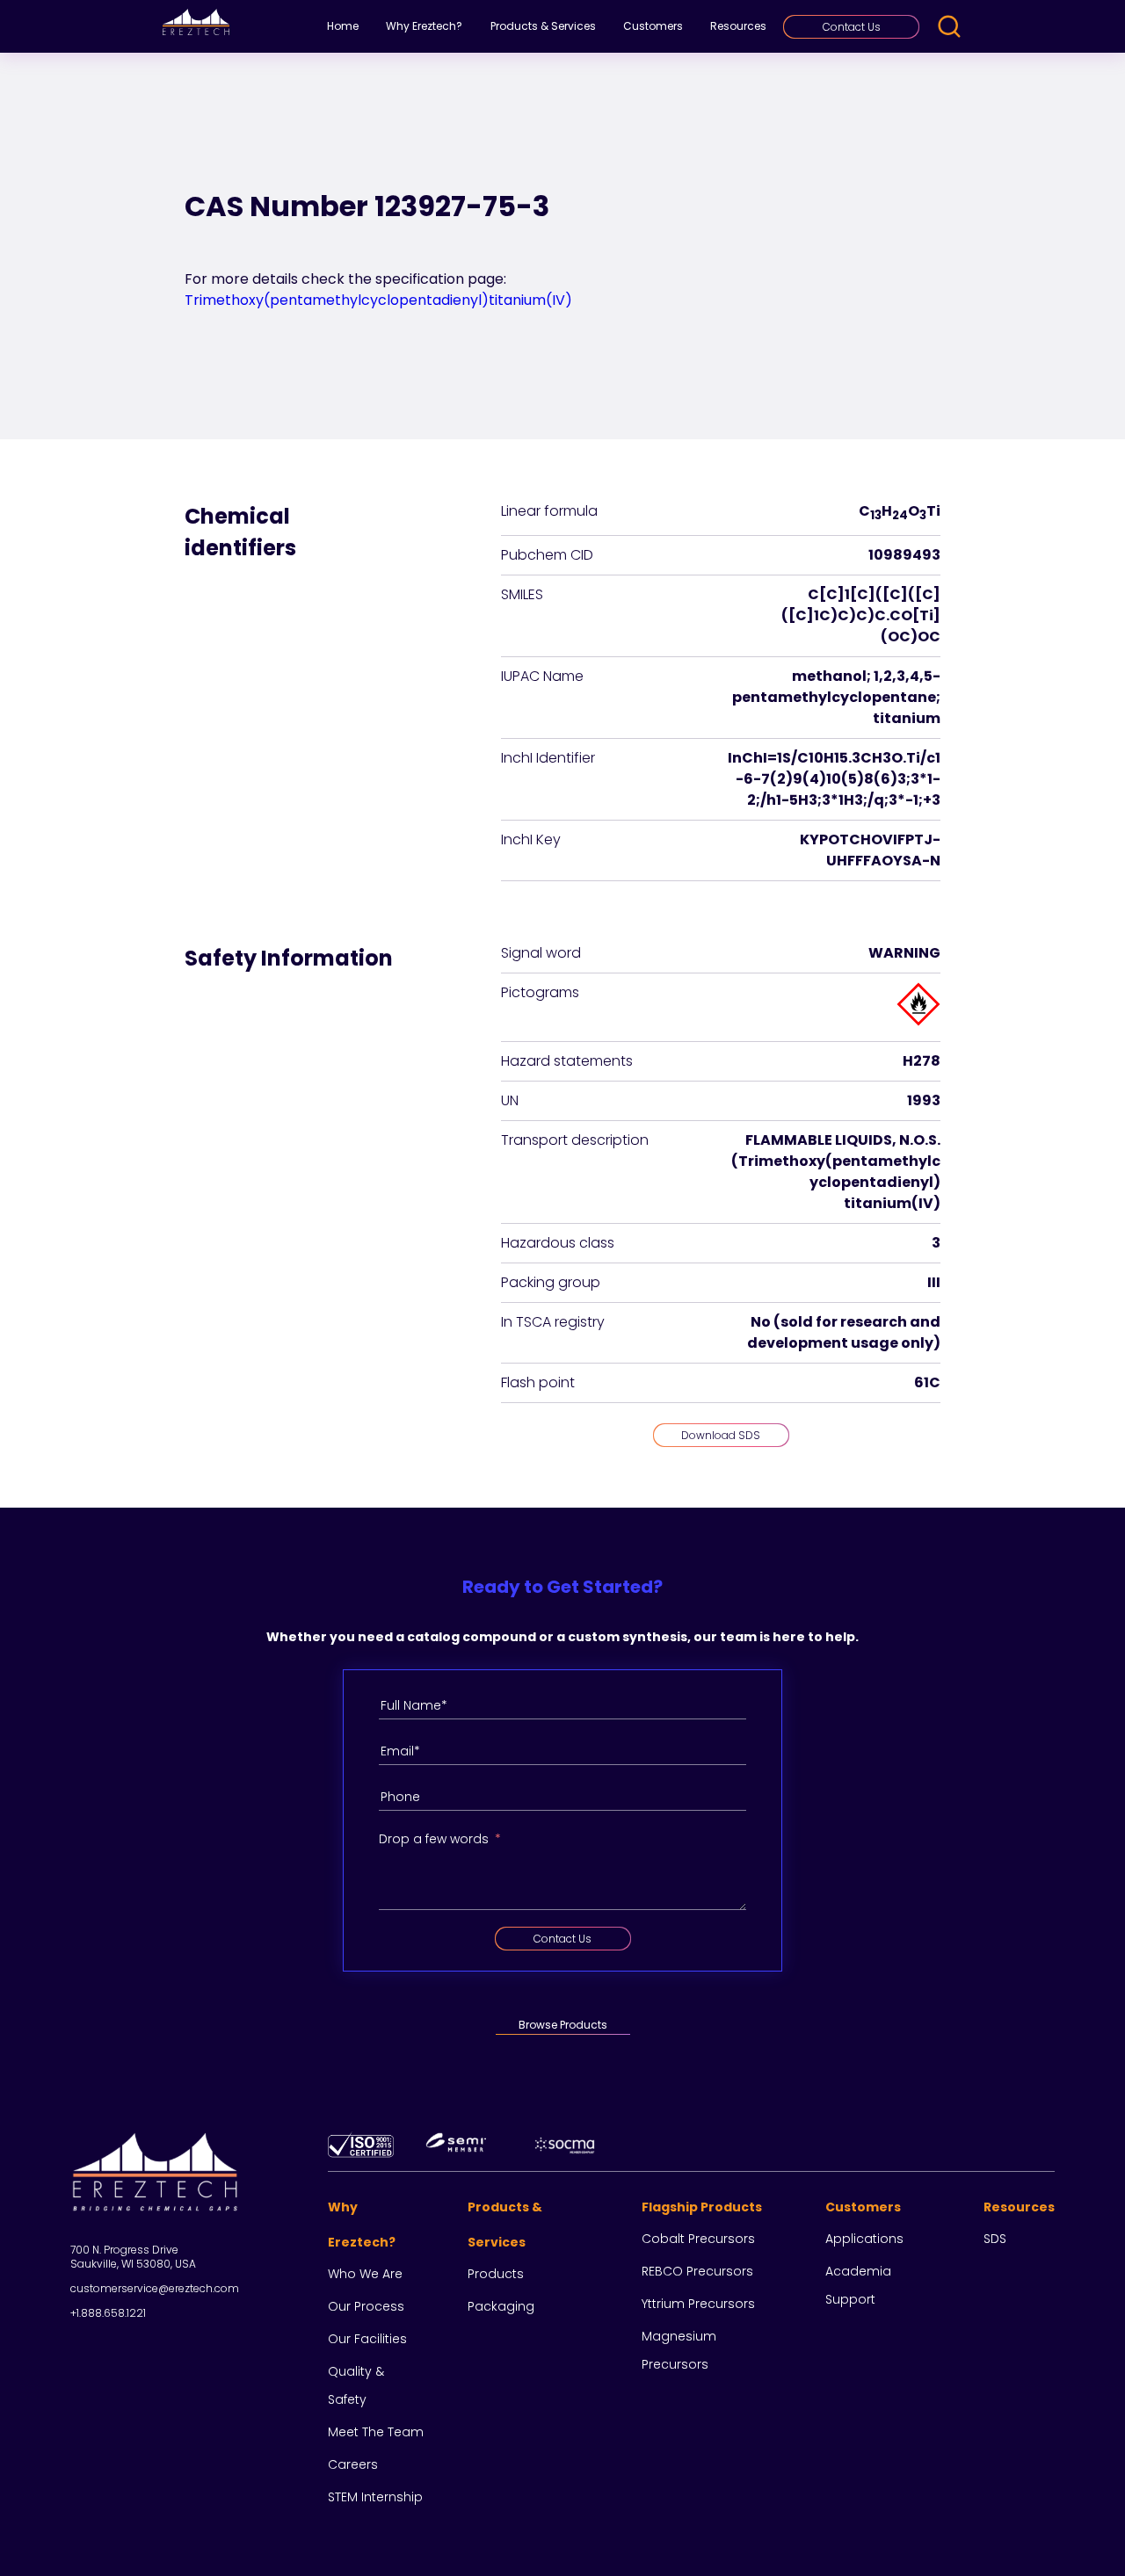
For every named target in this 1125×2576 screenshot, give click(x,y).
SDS (995, 2239)
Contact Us (852, 27)
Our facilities (367, 2339)
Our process (366, 2306)
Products (496, 2274)
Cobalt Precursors (698, 2239)
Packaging (501, 2306)
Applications (864, 2239)
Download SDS (721, 1435)
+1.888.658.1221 (108, 2313)
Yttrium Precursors (698, 2304)
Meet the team (376, 2432)
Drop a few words (434, 1839)
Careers (353, 2464)
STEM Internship (375, 2497)
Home (343, 26)
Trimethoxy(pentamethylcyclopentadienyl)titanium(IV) (378, 300)
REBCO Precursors (697, 2271)
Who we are (365, 2274)
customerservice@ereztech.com (155, 2288)
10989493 (904, 555)
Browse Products (563, 2025)
